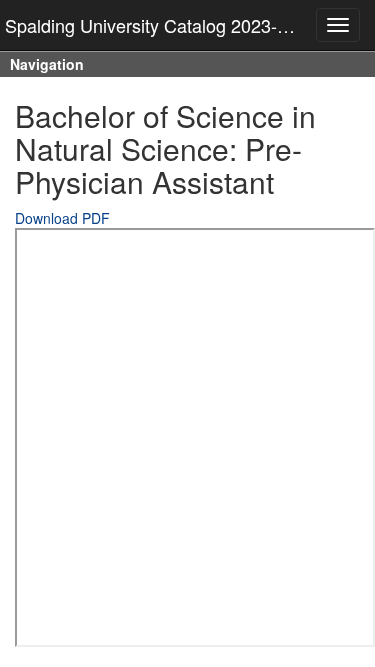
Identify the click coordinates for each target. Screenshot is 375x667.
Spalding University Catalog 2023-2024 (161, 25)
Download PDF (62, 218)
